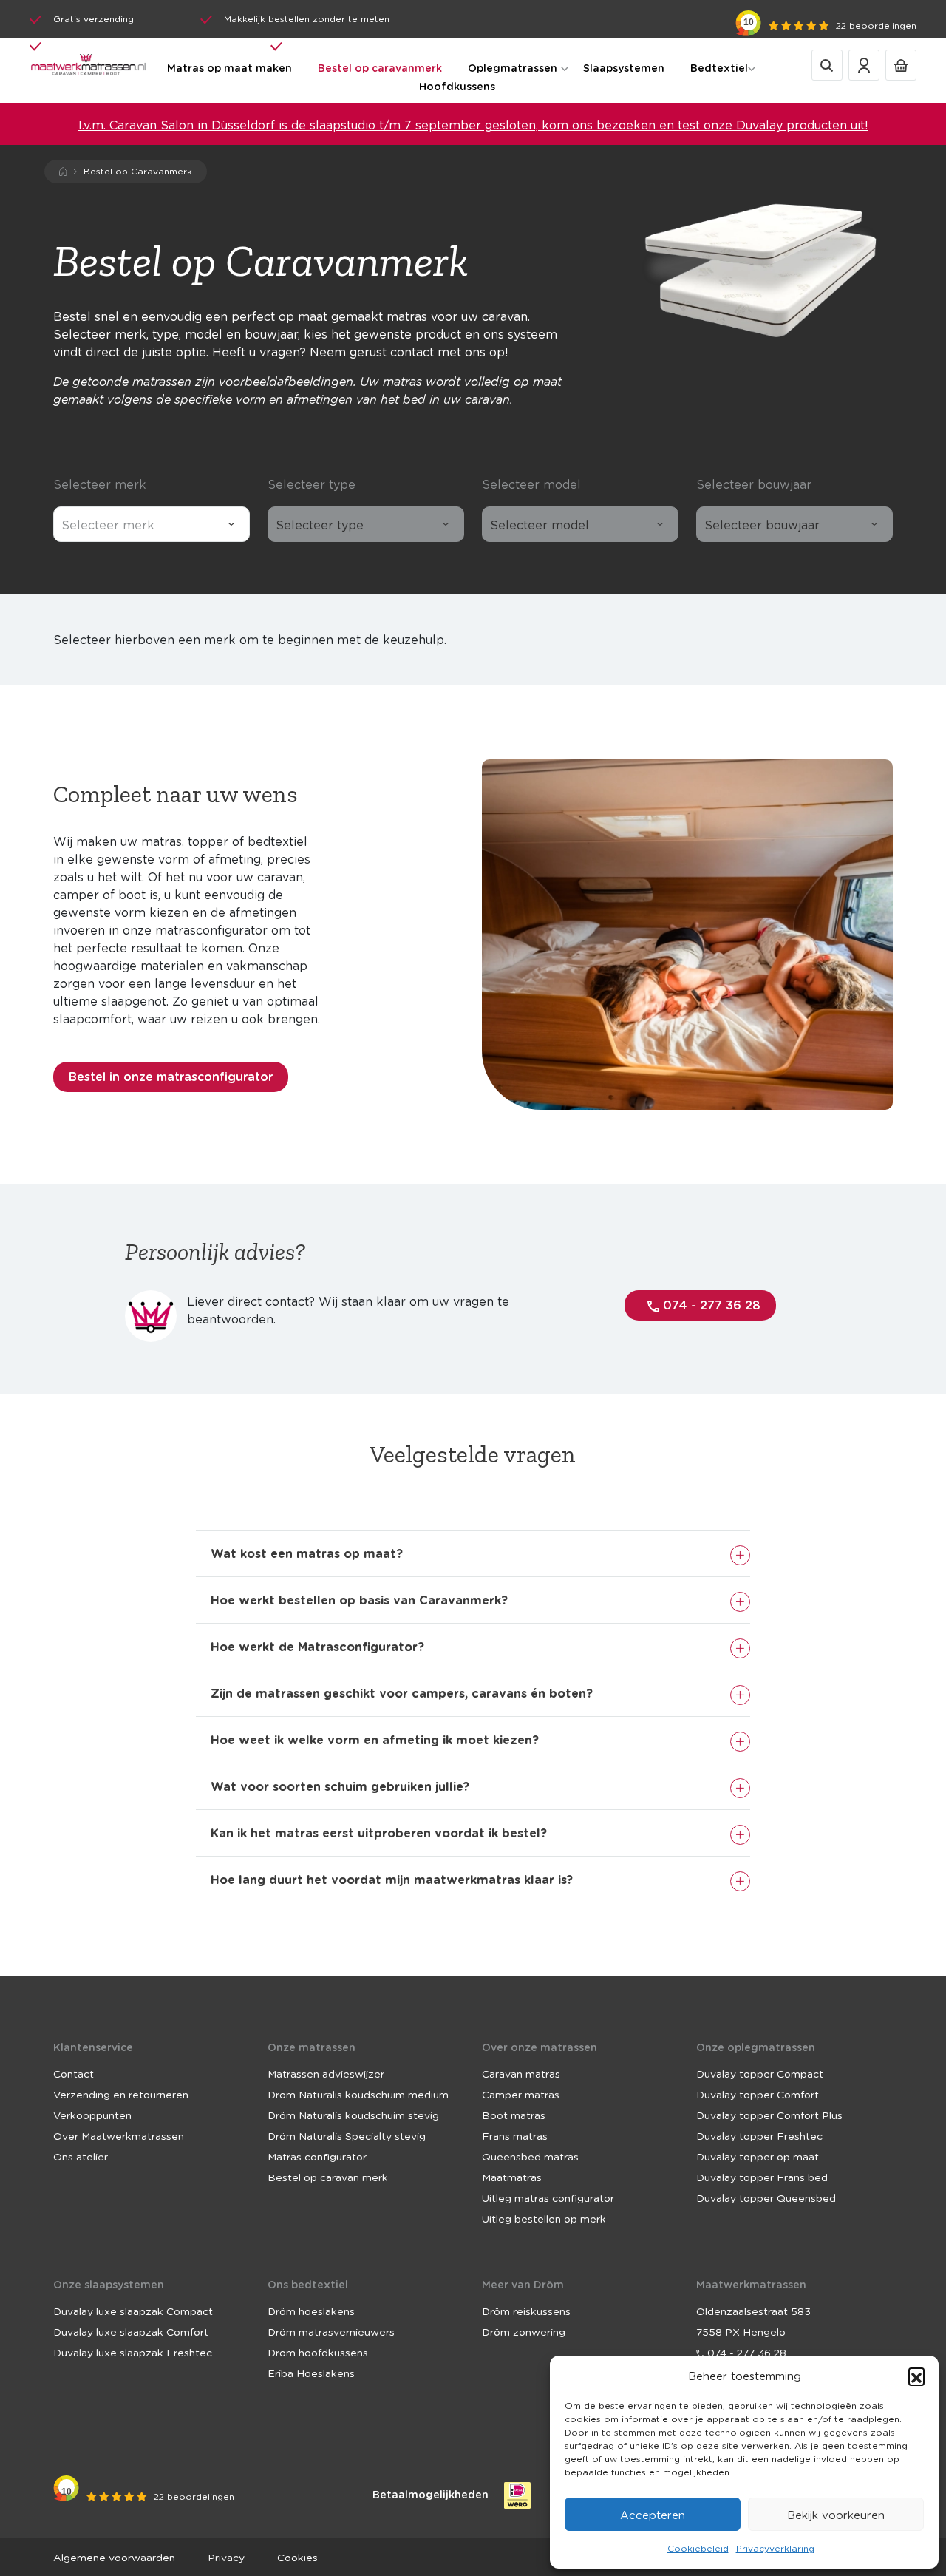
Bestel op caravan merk (328, 2177)
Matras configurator (317, 2156)
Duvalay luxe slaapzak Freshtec (133, 2352)
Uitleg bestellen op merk (544, 2218)
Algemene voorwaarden (114, 2557)
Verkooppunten (92, 2115)
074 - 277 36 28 (710, 1305)
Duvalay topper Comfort (758, 2094)
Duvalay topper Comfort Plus (769, 2115)
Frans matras (515, 2135)
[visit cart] (901, 64)
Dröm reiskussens (526, 2311)
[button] (916, 2376)
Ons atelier (81, 2156)
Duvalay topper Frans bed (762, 2177)
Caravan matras (521, 2073)
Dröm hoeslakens (311, 2311)
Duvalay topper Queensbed (766, 2197)
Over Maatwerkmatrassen (119, 2135)
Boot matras (514, 2115)
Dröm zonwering (524, 2331)
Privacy (226, 2557)
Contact (74, 2073)
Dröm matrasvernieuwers (331, 2331)
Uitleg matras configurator (548, 2197)
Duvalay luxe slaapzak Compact (133, 2311)
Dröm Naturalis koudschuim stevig (353, 2115)
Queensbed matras (530, 2156)
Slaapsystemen (624, 68)
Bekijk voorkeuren (836, 2515)
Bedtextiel (719, 68)
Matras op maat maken (229, 68)
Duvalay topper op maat (758, 2156)
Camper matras (521, 2094)
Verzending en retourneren (121, 2094)
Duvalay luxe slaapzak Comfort (131, 2331)
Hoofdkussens (457, 86)
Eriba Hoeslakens (311, 2373)
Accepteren (653, 2515)
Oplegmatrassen (513, 68)
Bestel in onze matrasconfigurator (171, 1076)
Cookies (297, 2557)
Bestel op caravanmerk (380, 68)
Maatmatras (512, 2177)
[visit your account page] (864, 64)
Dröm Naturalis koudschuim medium (358, 2094)
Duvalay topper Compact (760, 2073)
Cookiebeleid (698, 2548)
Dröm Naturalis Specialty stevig (347, 2135)
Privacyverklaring (775, 2548)
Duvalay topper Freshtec (759, 2135)
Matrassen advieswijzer (326, 2073)
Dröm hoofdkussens (318, 2352)
